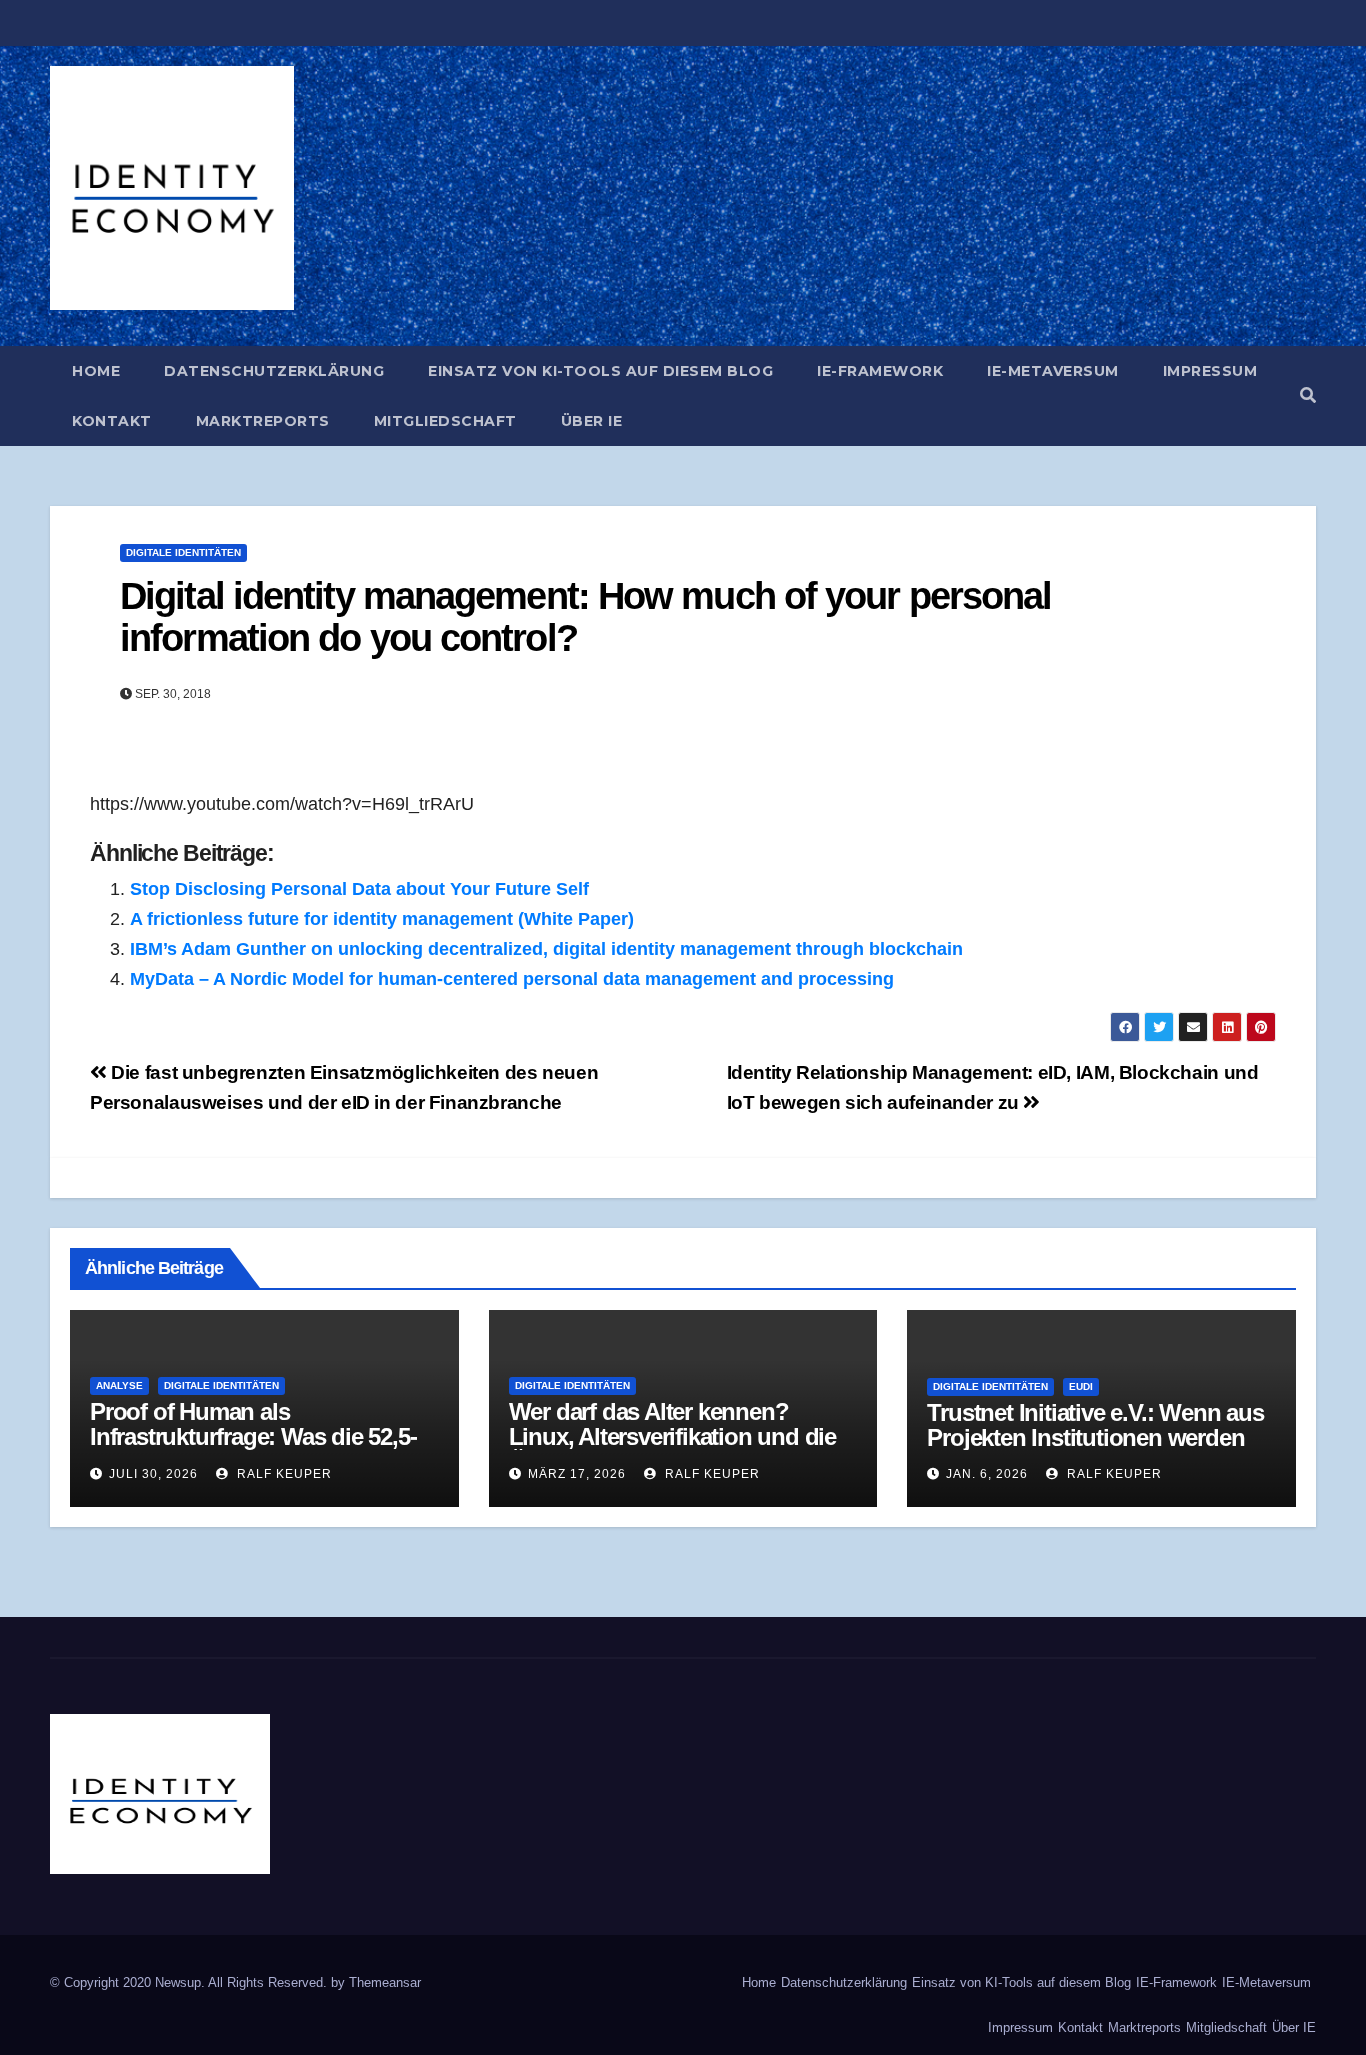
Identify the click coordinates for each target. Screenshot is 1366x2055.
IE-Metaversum (1053, 371)
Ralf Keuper (282, 1474)
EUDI (1081, 1386)
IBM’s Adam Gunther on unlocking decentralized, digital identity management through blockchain (546, 949)
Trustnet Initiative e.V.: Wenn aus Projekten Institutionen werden (1095, 1425)
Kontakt (112, 421)
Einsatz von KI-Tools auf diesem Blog (600, 371)
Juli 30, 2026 (153, 1474)
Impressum (1210, 371)
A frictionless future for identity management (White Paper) (382, 919)
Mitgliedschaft (445, 421)
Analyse (119, 1385)
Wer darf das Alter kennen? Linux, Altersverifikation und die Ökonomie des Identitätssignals (672, 1436)
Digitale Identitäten (183, 552)
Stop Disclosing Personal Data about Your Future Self (359, 889)
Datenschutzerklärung (274, 371)
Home (96, 371)
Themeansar (385, 1982)
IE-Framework (880, 371)
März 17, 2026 (577, 1474)
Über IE (592, 421)
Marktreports (263, 421)
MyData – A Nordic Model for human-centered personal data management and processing (512, 979)
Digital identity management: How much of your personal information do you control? (585, 617)
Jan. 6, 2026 (987, 1474)
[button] (1308, 395)
